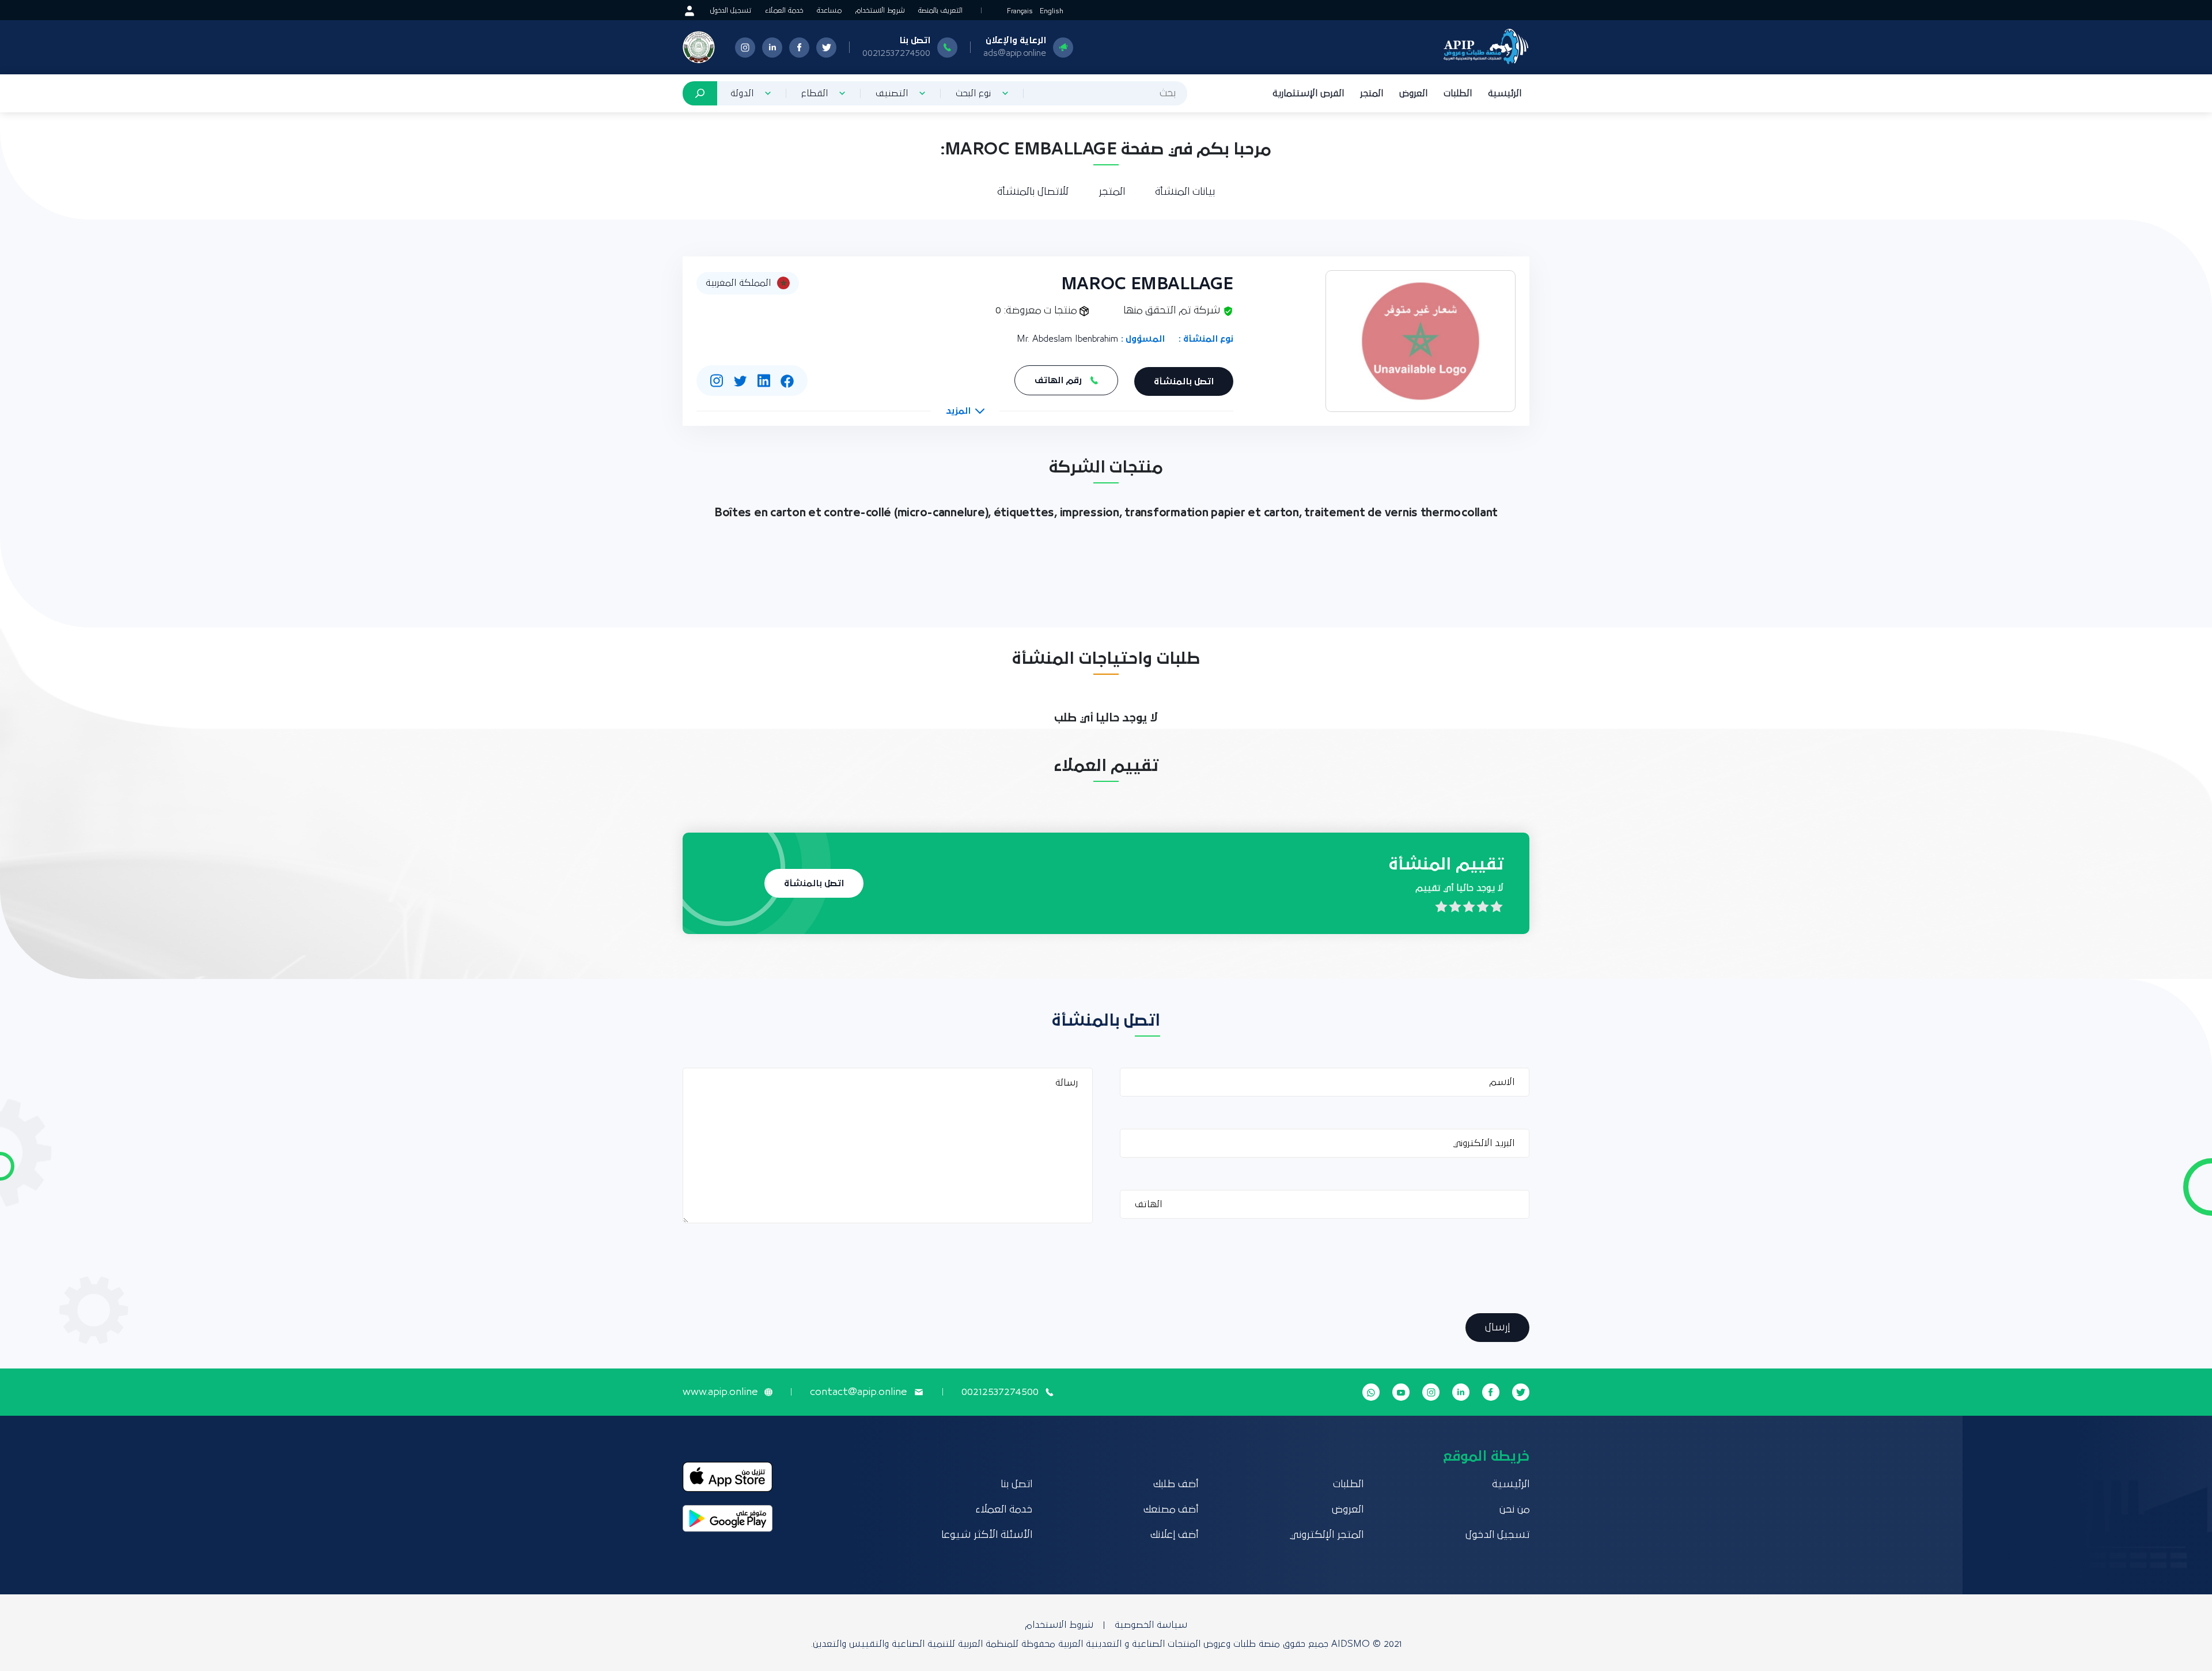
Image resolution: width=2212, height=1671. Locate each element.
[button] (965, 411)
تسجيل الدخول (731, 11)
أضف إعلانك (1174, 1535)
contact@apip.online (858, 1392)
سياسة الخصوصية (1151, 1625)
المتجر (1372, 93)
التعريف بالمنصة (940, 11)
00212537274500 (896, 53)
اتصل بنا (1016, 1484)
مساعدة (829, 11)
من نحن (1514, 1510)
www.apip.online (720, 1392)
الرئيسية (1505, 93)
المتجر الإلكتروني (1327, 1535)
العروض (1413, 93)
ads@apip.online (1015, 53)
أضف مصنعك (1171, 1510)
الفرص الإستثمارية (1308, 93)
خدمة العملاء (784, 11)
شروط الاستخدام (880, 11)
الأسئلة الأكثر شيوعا (987, 1535)
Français (1020, 11)
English (1052, 11)
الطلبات (1458, 93)
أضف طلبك (1176, 1484)
